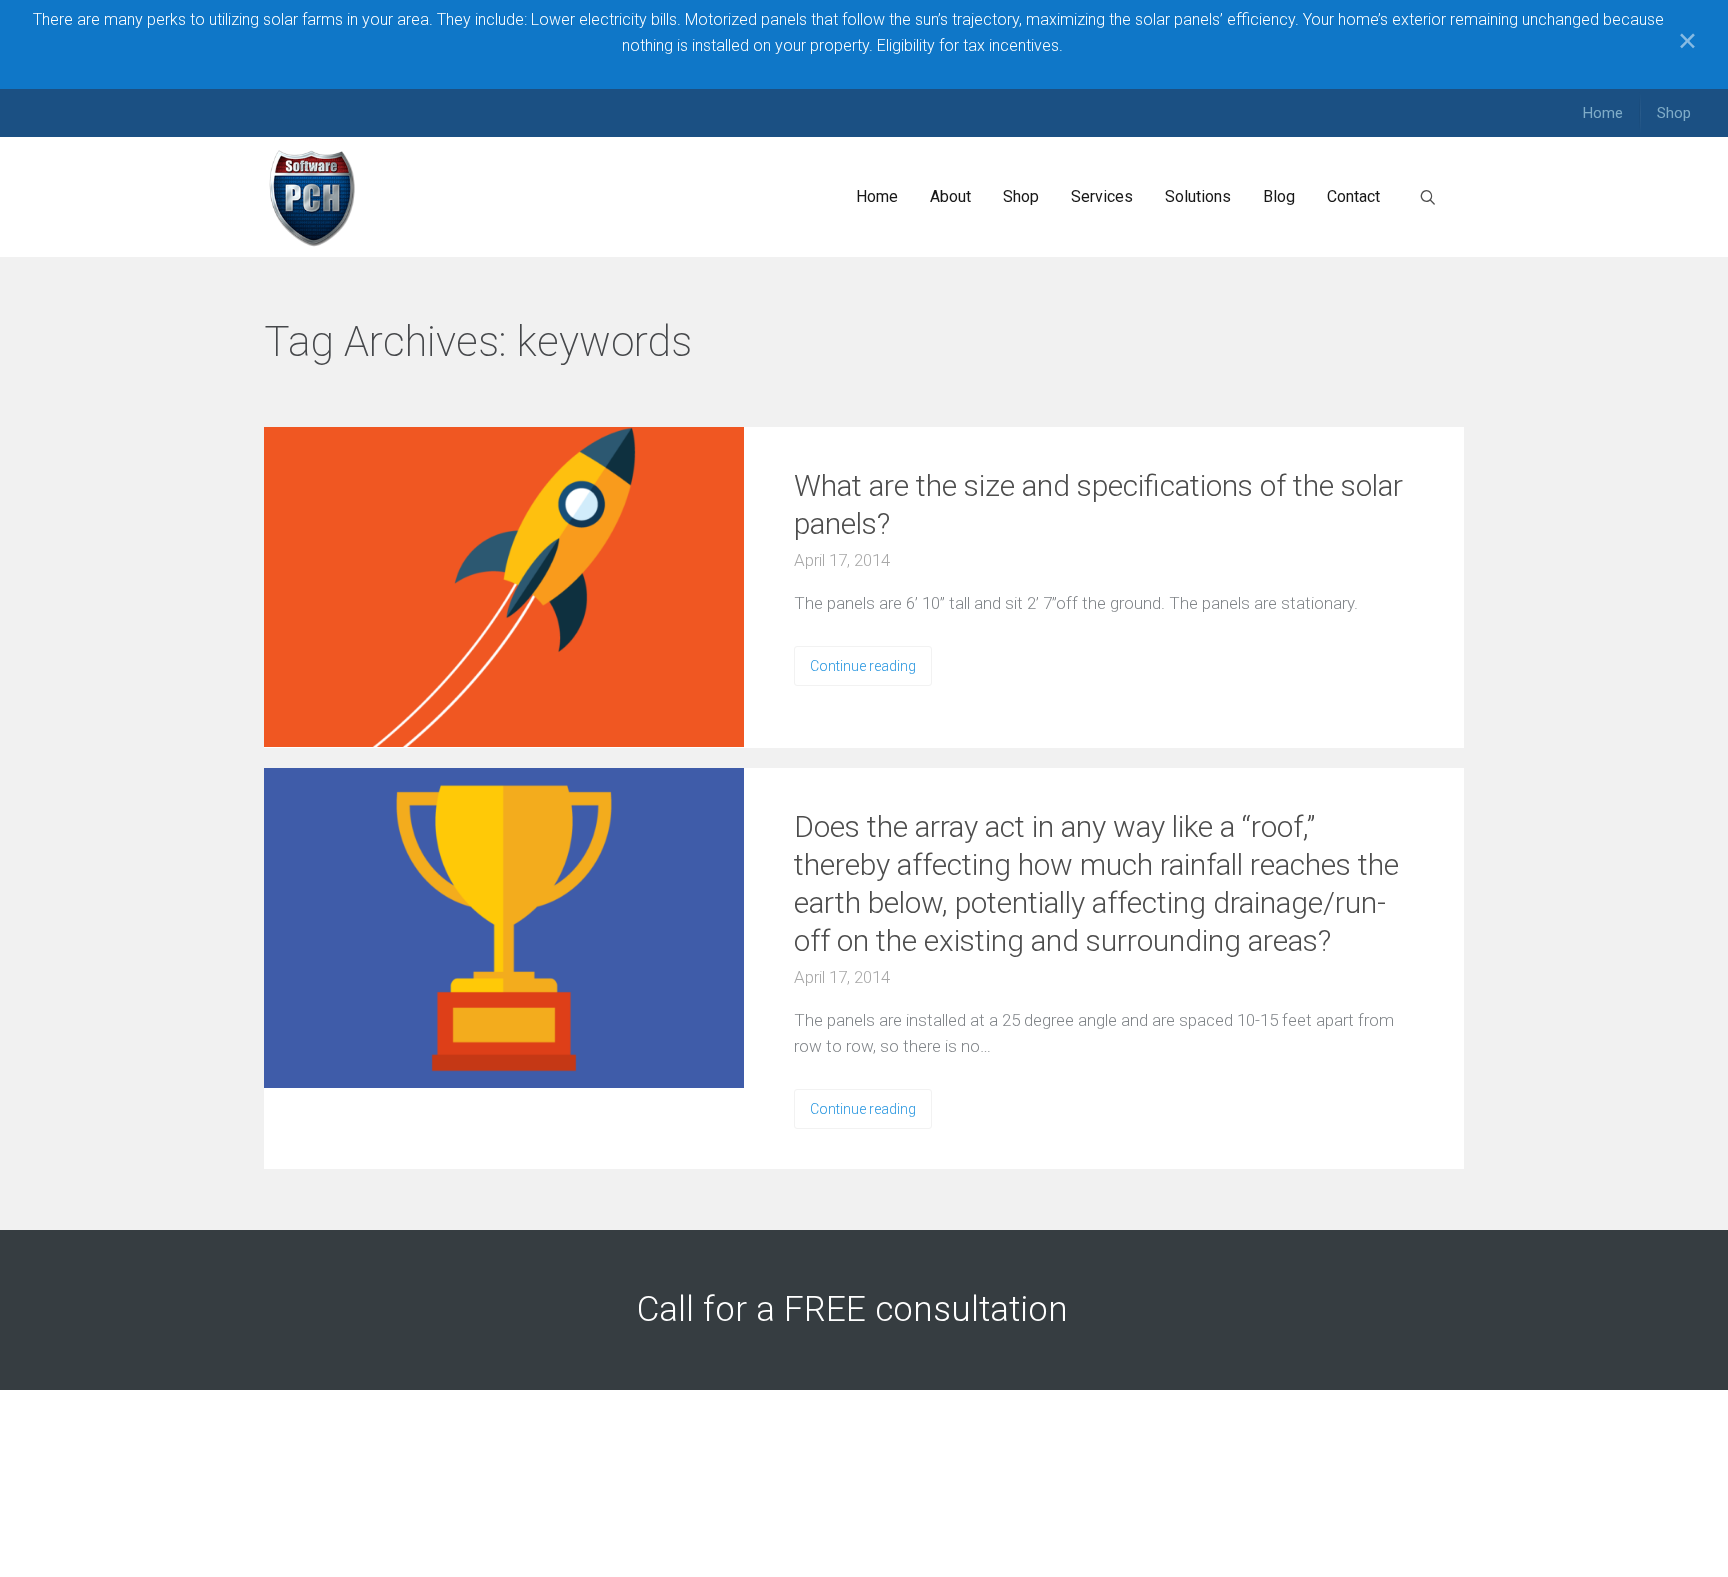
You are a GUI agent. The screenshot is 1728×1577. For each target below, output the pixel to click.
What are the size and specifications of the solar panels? (1098, 504)
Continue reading (863, 666)
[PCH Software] (313, 197)
